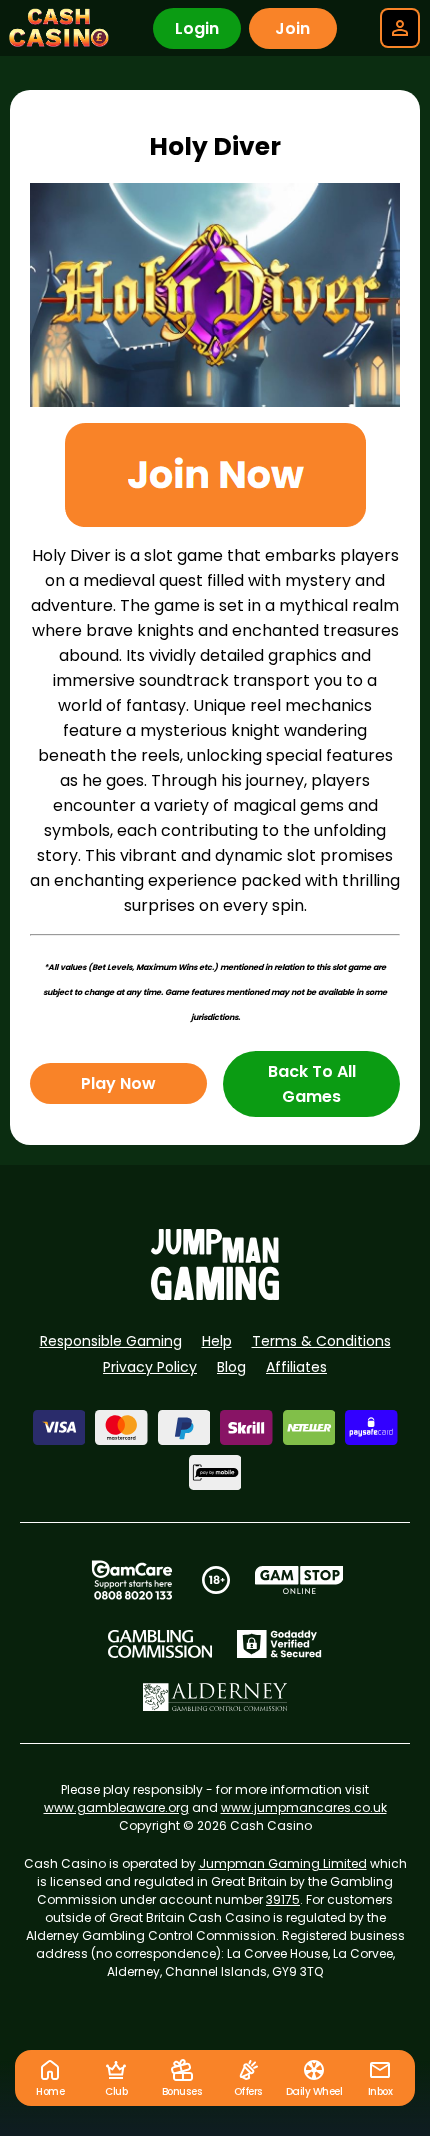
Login (197, 28)
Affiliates (296, 1367)
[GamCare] (132, 1580)
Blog (231, 1367)
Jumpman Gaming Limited (283, 1863)
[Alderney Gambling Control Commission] (215, 1697)
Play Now (118, 1083)
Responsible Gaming (111, 1341)
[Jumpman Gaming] (215, 1294)
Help (217, 1341)
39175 (283, 1899)
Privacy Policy (150, 1367)
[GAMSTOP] (299, 1580)
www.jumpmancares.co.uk (304, 1807)
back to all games (312, 1084)
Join (292, 28)
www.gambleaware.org (116, 1807)
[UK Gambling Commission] (160, 1644)
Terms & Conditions (321, 1341)
